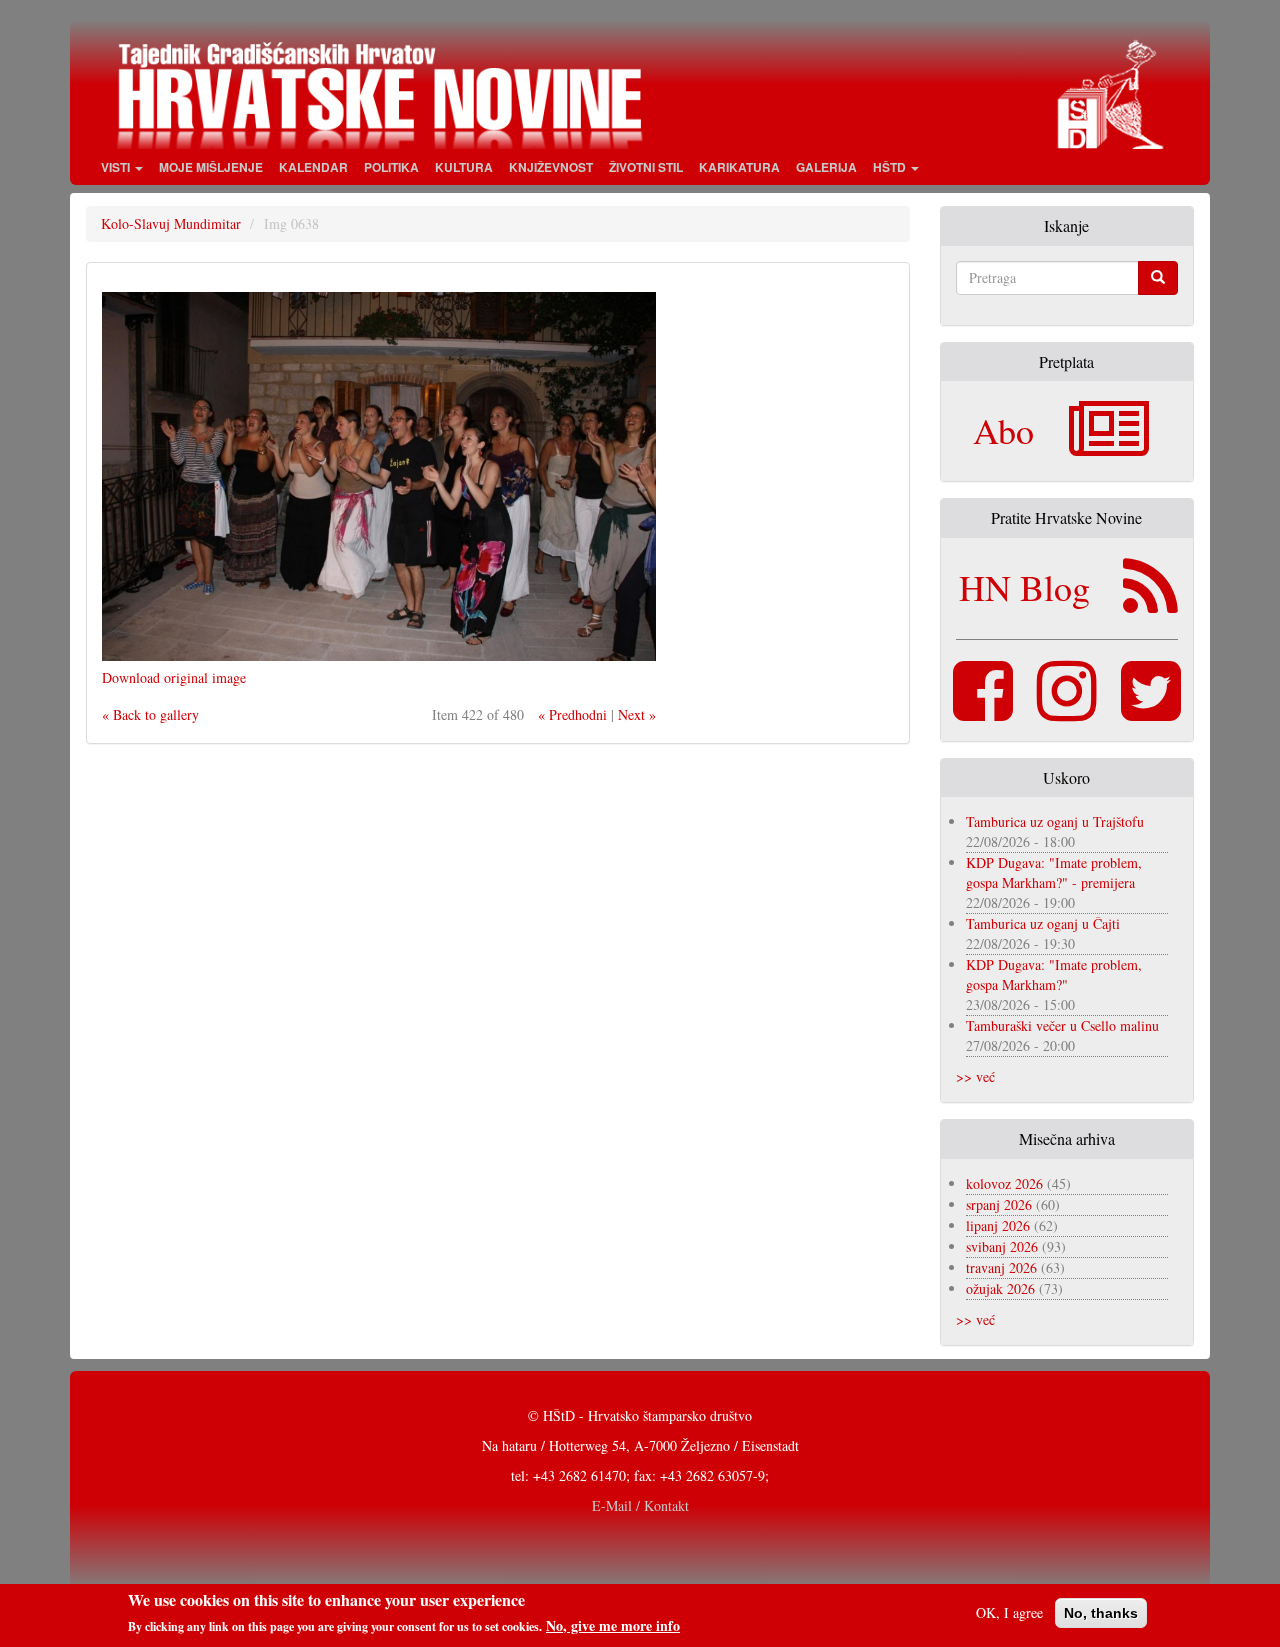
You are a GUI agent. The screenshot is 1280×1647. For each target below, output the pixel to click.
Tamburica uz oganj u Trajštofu (1055, 821)
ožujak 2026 (1000, 1288)
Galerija (826, 167)
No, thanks (1101, 1613)
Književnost (551, 167)
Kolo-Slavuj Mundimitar (171, 223)
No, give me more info (613, 1626)
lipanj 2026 (998, 1225)
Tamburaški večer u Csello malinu (1062, 1025)
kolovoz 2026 (1004, 1183)
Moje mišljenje (211, 167)
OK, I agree (1009, 1612)
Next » (637, 714)
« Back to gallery (150, 714)
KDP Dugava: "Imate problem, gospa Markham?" (1054, 974)
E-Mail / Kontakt (640, 1505)
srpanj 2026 (999, 1204)
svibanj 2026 (1002, 1246)
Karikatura (739, 167)
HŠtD (891, 167)
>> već (975, 1076)
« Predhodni (572, 714)
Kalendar (313, 167)
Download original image (174, 677)
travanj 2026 (1001, 1267)
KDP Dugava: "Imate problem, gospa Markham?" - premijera (1054, 872)
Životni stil (646, 167)
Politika (391, 167)
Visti (117, 167)
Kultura (464, 167)
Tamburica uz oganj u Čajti (1043, 923)
